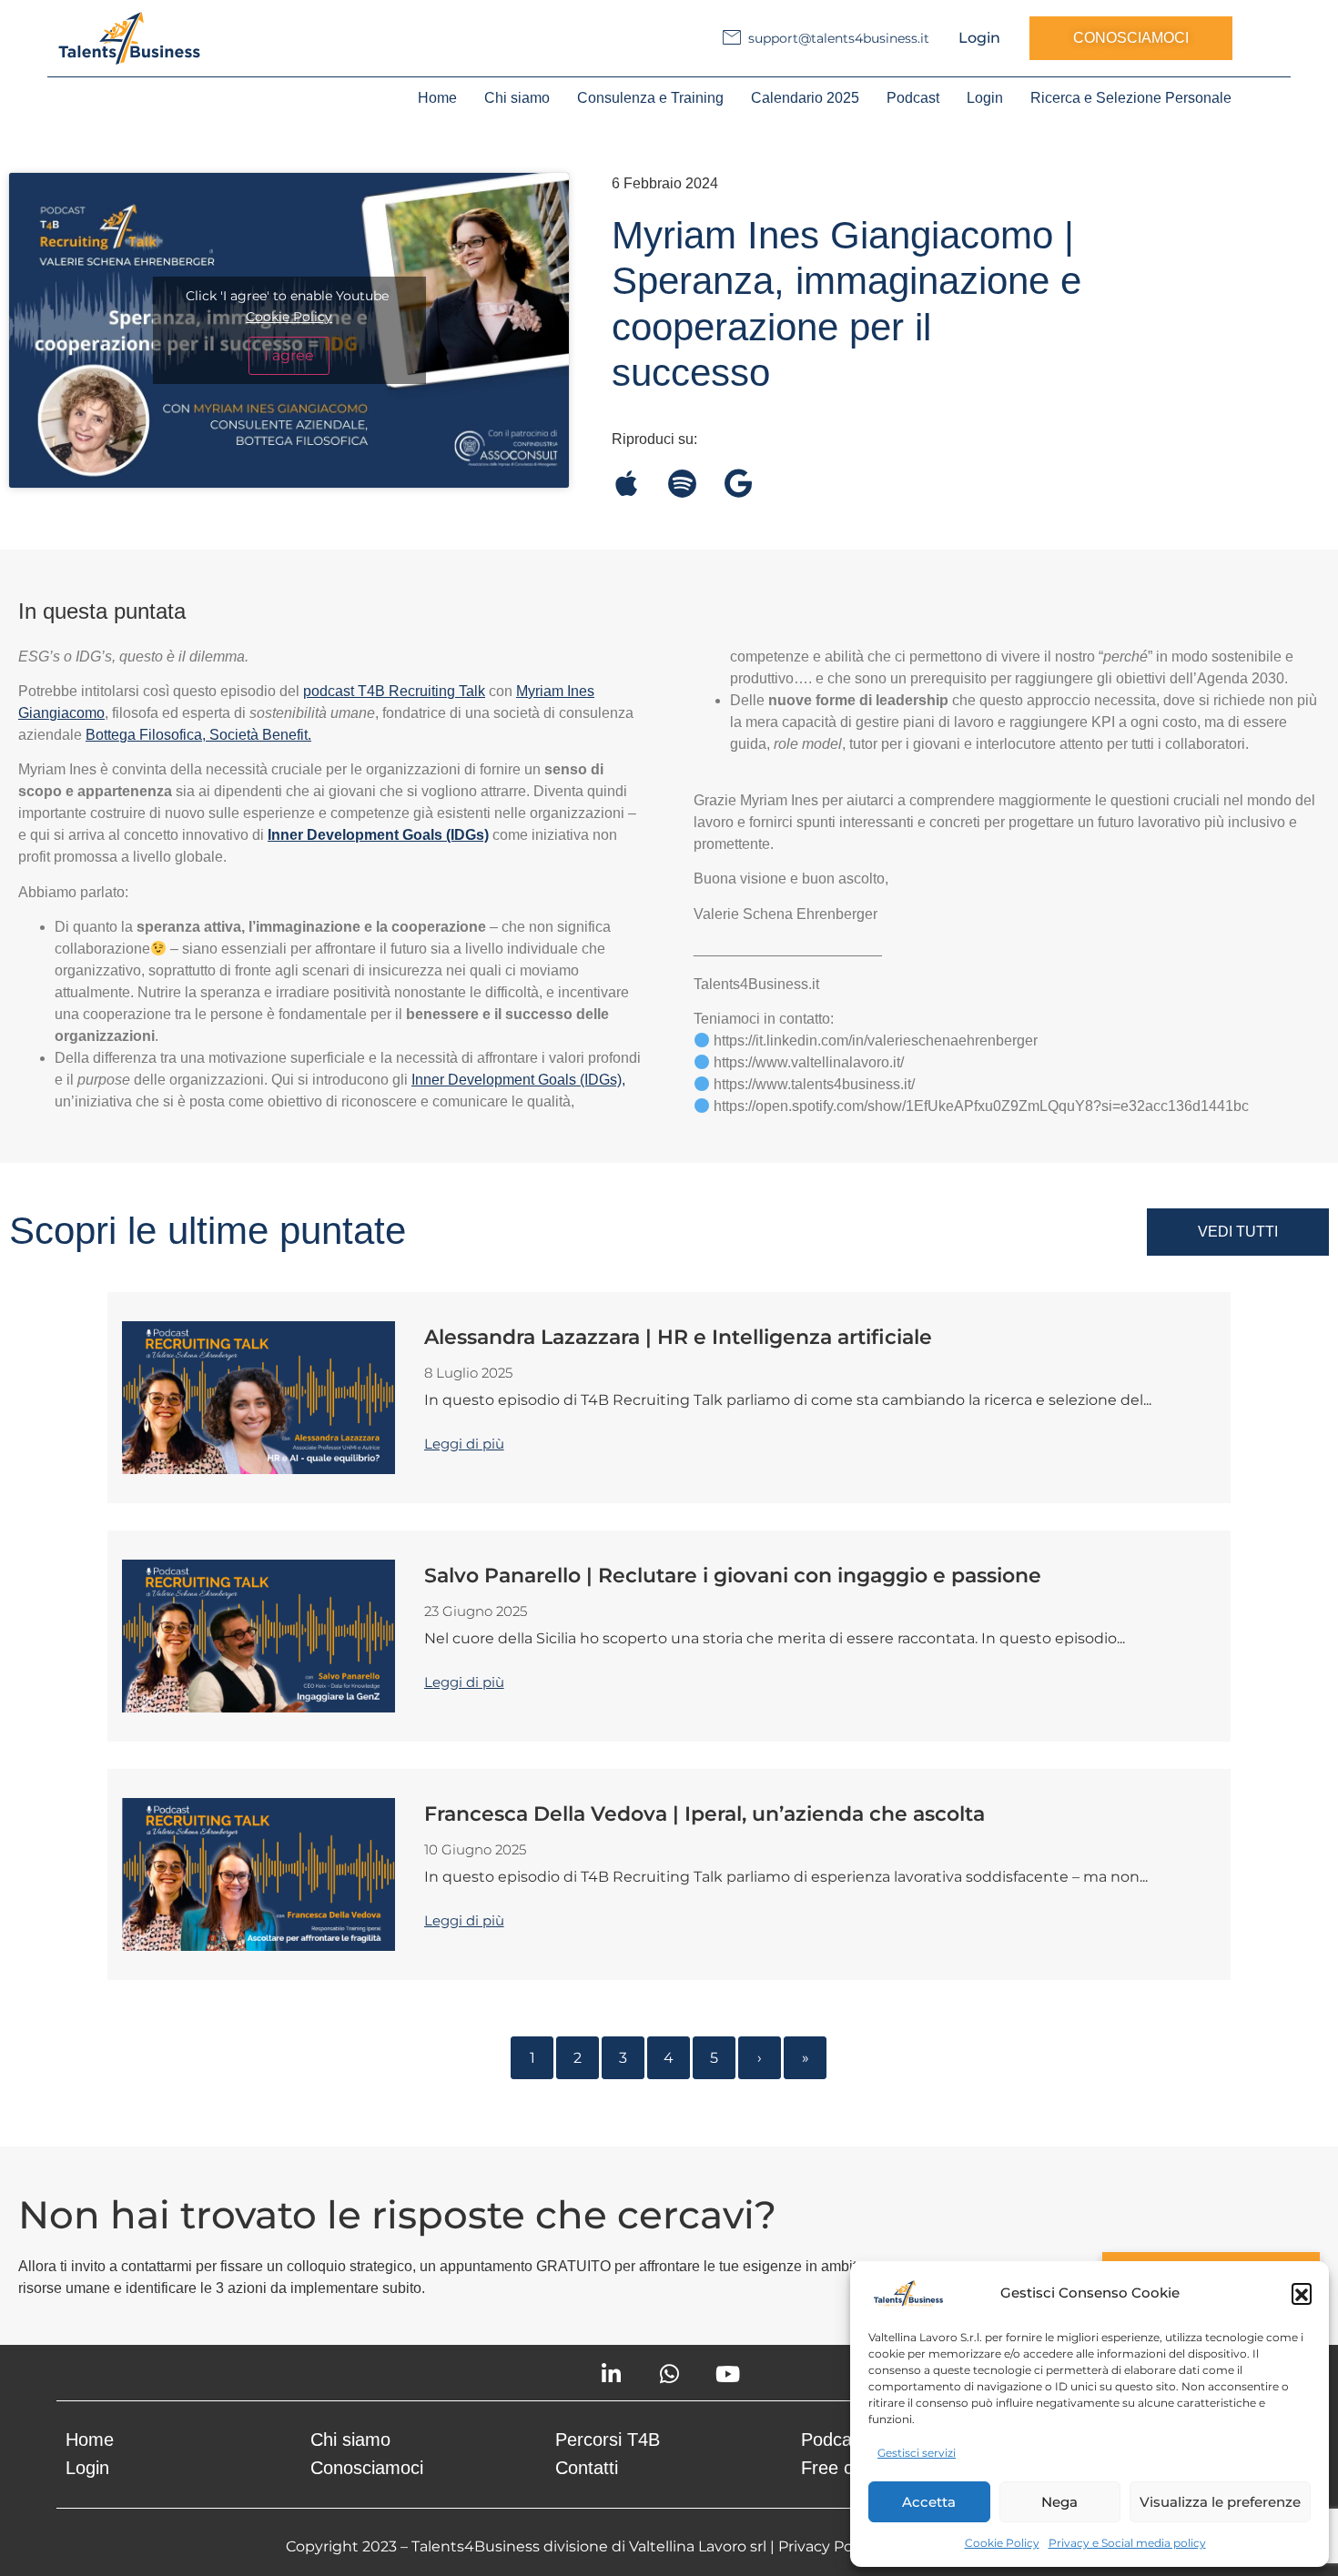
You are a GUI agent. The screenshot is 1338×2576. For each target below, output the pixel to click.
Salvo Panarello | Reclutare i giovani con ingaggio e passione (733, 1576)
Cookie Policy (1002, 2543)
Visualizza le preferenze (1220, 2502)
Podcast (913, 98)
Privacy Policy (827, 2546)
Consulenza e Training (650, 98)
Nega (1059, 2502)
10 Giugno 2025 (475, 1849)
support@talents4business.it (839, 38)
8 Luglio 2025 (468, 1373)
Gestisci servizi (917, 2453)
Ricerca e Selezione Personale (1131, 98)
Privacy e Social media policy (1127, 2543)
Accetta (929, 2502)
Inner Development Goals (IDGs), (518, 1080)
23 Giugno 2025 (476, 1611)
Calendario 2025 (805, 98)
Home (437, 98)
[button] (1302, 2293)
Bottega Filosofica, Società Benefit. (198, 735)
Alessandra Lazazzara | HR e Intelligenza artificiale (678, 1337)
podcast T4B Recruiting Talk (394, 691)
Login (979, 38)
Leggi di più (464, 1444)
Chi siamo (517, 98)
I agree (289, 355)
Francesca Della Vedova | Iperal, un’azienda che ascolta (704, 1814)
